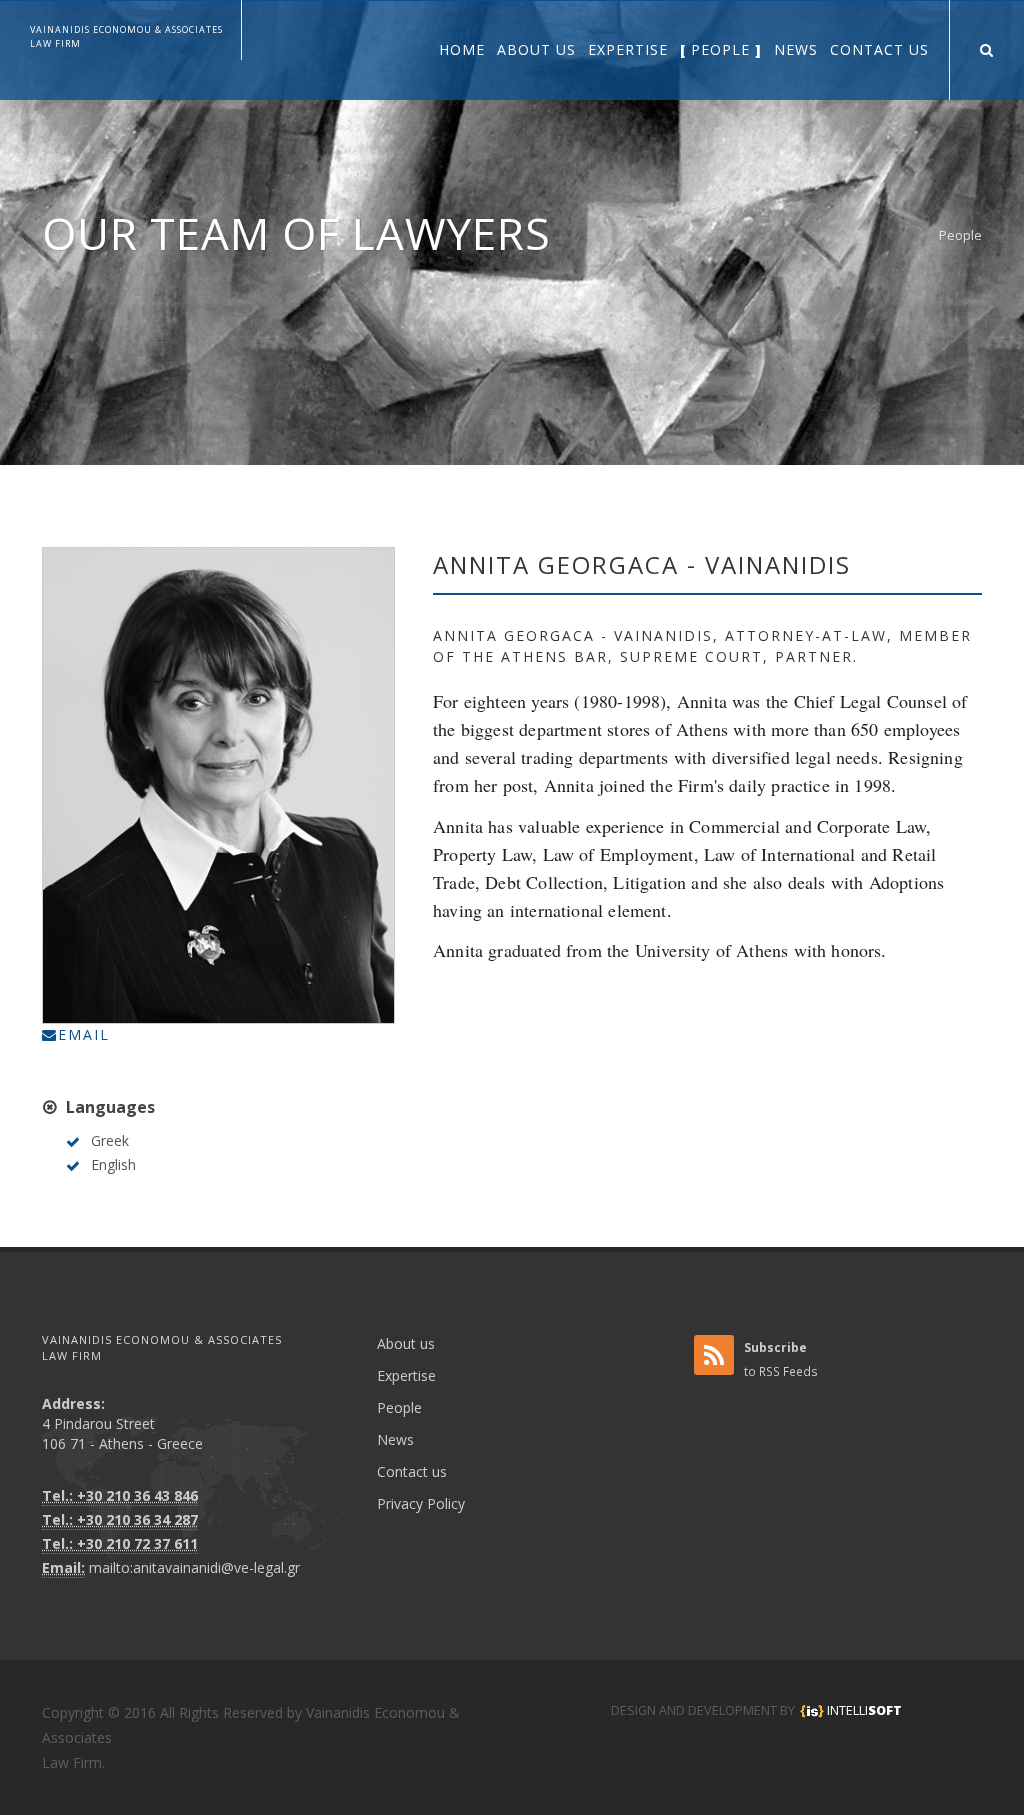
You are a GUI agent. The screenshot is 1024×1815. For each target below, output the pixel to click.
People (960, 235)
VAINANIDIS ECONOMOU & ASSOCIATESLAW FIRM (126, 36)
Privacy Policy (421, 1503)
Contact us (412, 1471)
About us (406, 1343)
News (395, 1439)
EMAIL (84, 1034)
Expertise (406, 1375)
